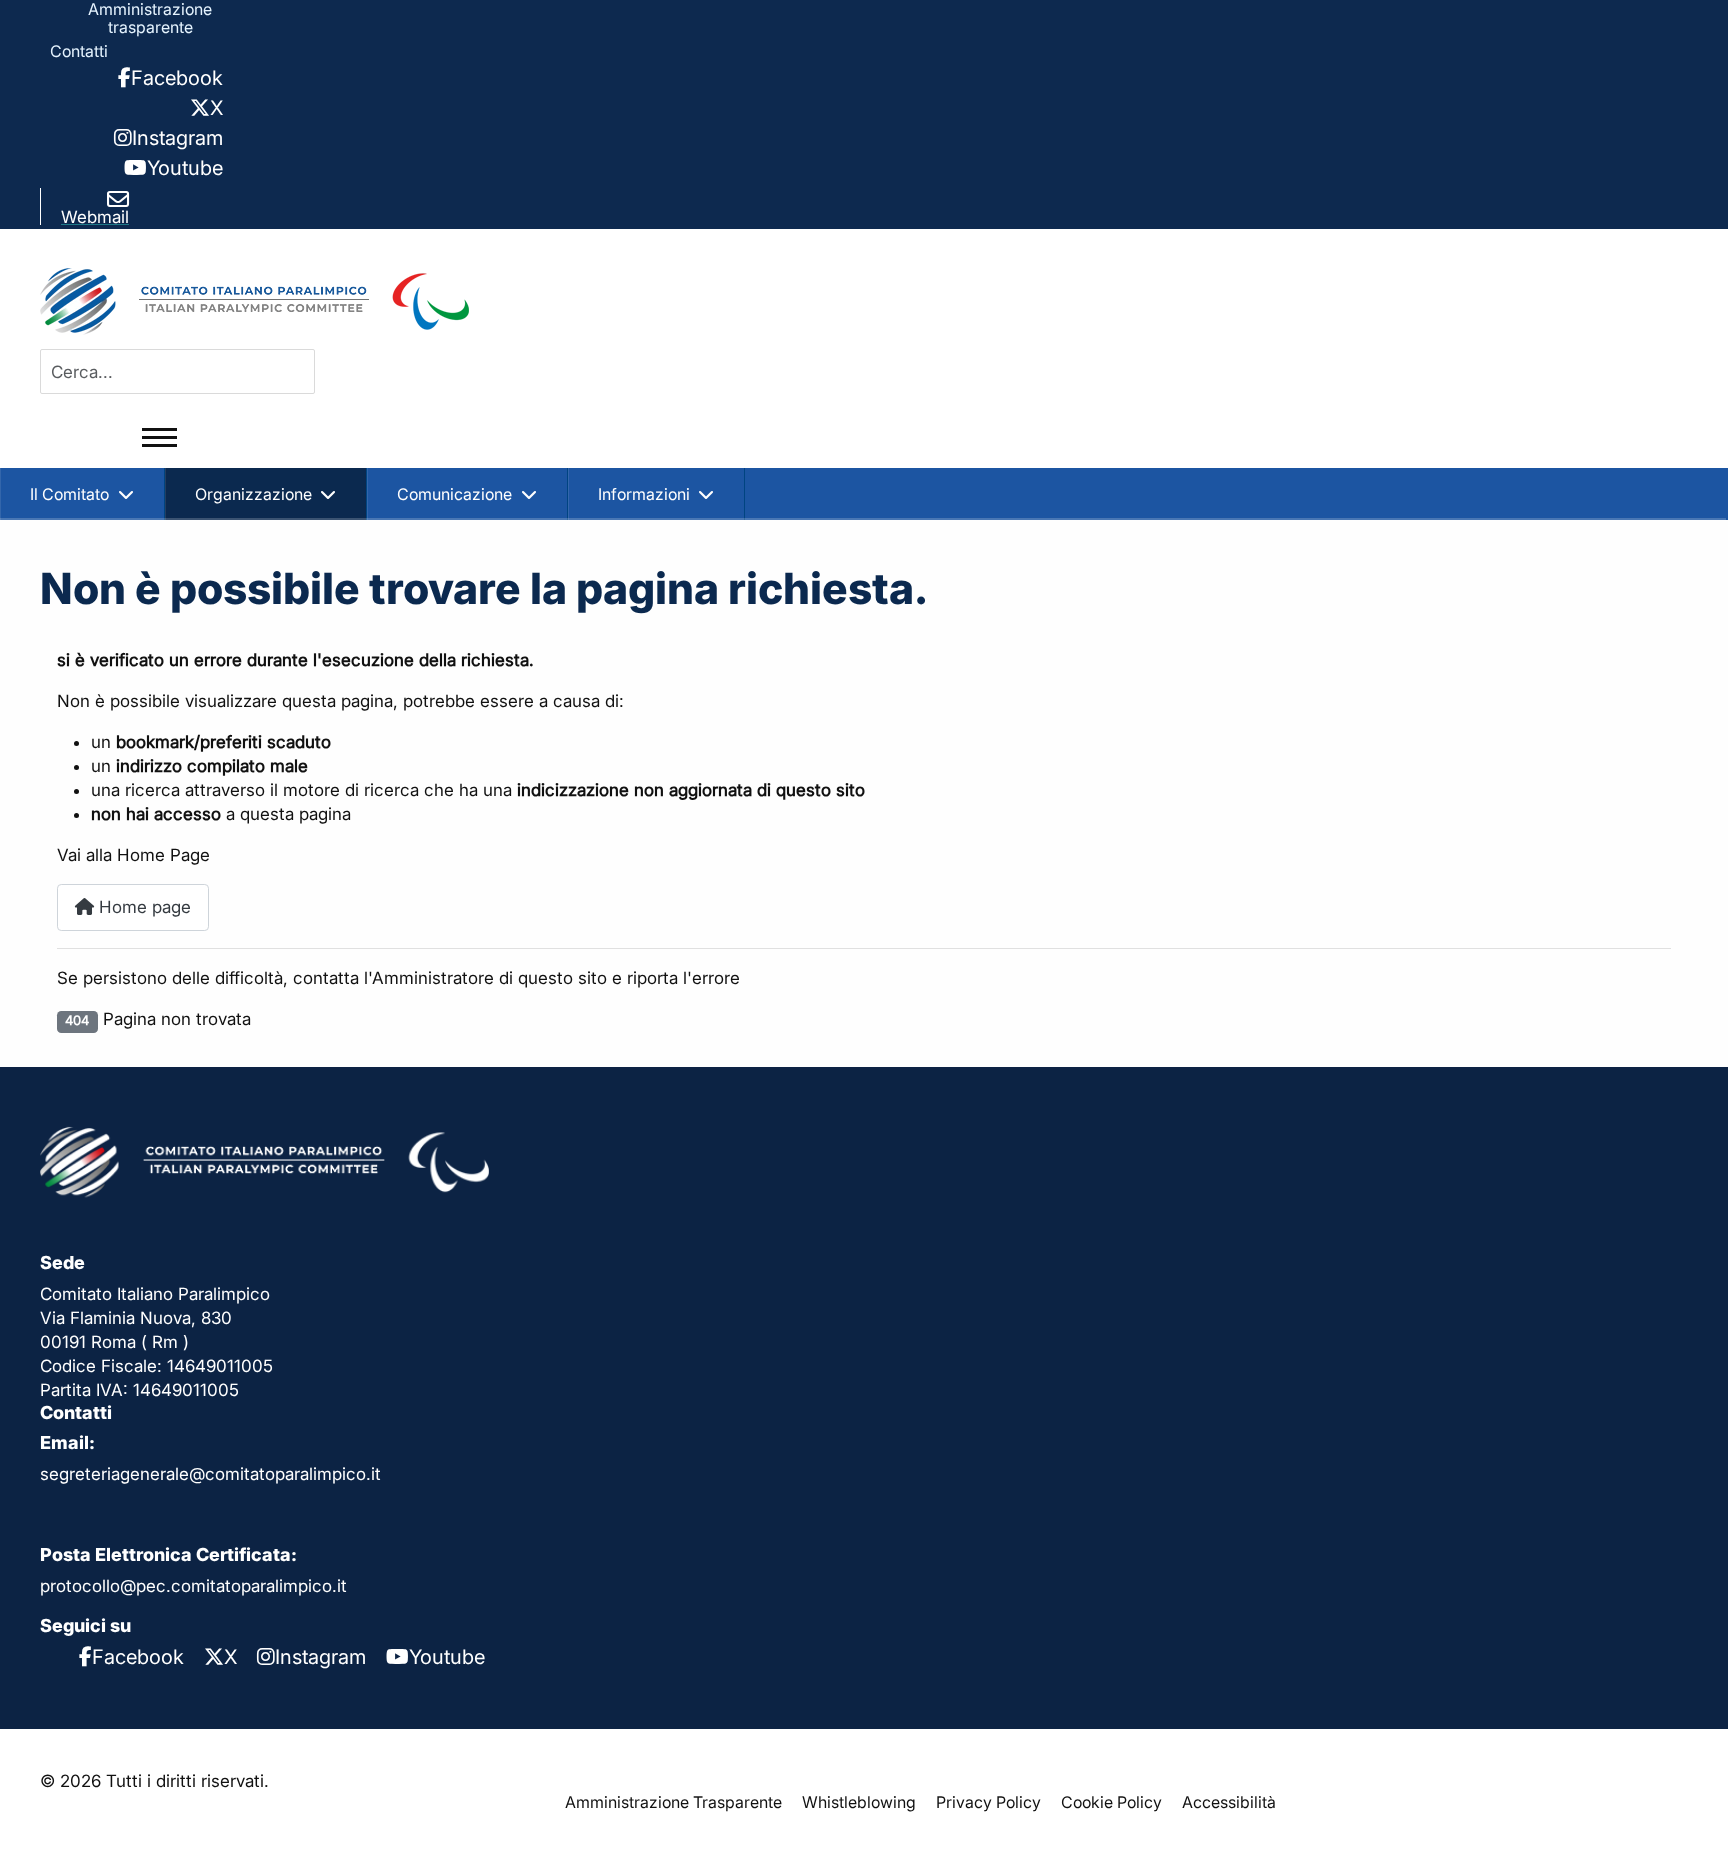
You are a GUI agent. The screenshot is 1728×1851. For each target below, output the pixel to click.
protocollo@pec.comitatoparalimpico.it (193, 1586)
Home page (142, 907)
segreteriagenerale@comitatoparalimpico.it (210, 1474)
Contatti (79, 51)
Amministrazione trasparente (150, 18)
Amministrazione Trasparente (673, 1802)
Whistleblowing (859, 1802)
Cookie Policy (1111, 1802)
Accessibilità (1229, 1802)
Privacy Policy (988, 1802)
